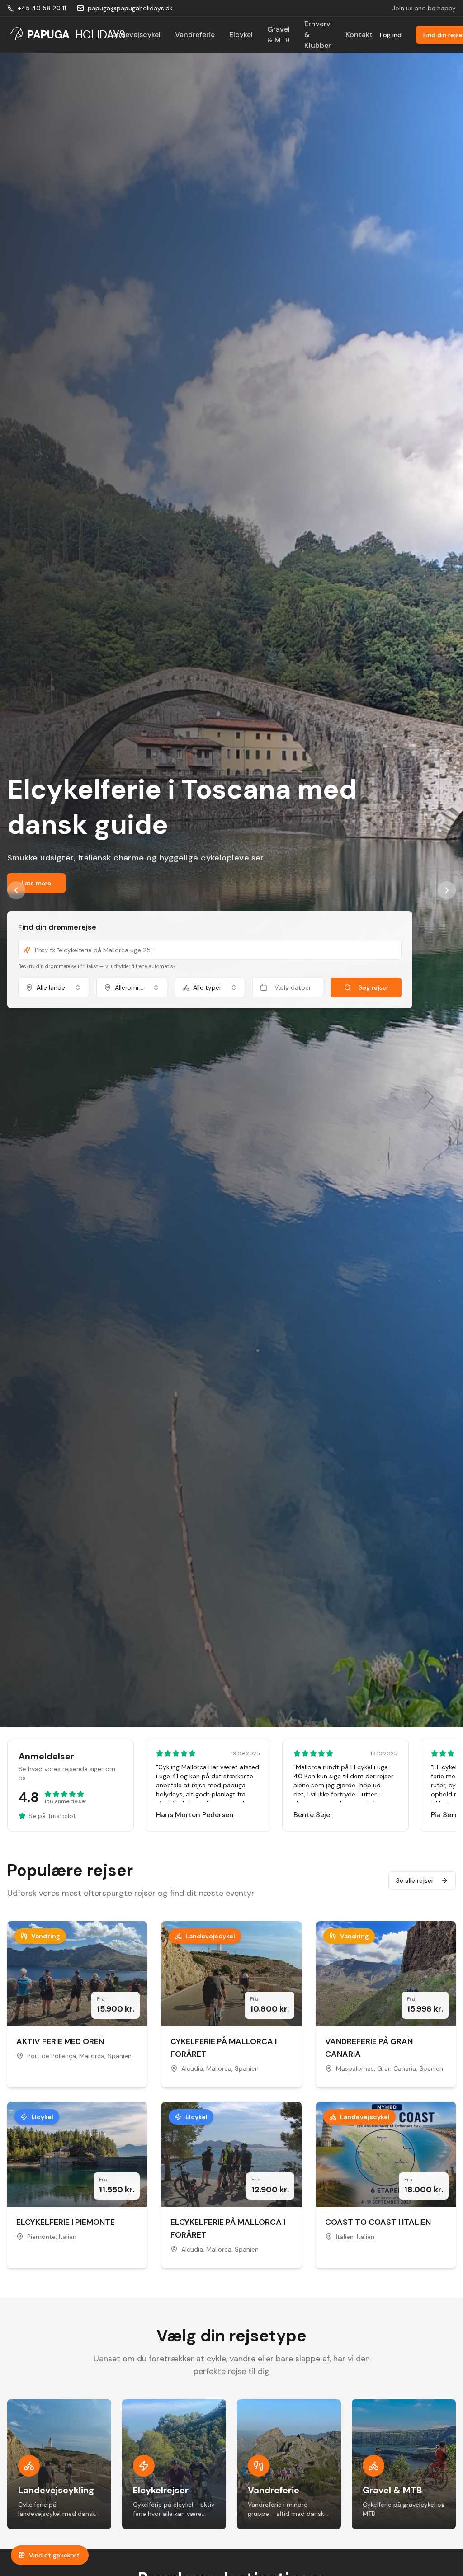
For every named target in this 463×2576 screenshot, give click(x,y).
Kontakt (359, 35)
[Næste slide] (447, 890)
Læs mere (36, 865)
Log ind (391, 35)
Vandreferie (195, 35)
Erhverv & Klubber (318, 35)
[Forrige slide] (16, 890)
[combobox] (54, 970)
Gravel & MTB (279, 35)
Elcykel (241, 35)
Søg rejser (373, 970)
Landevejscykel (135, 35)
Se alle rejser (415, 1880)
